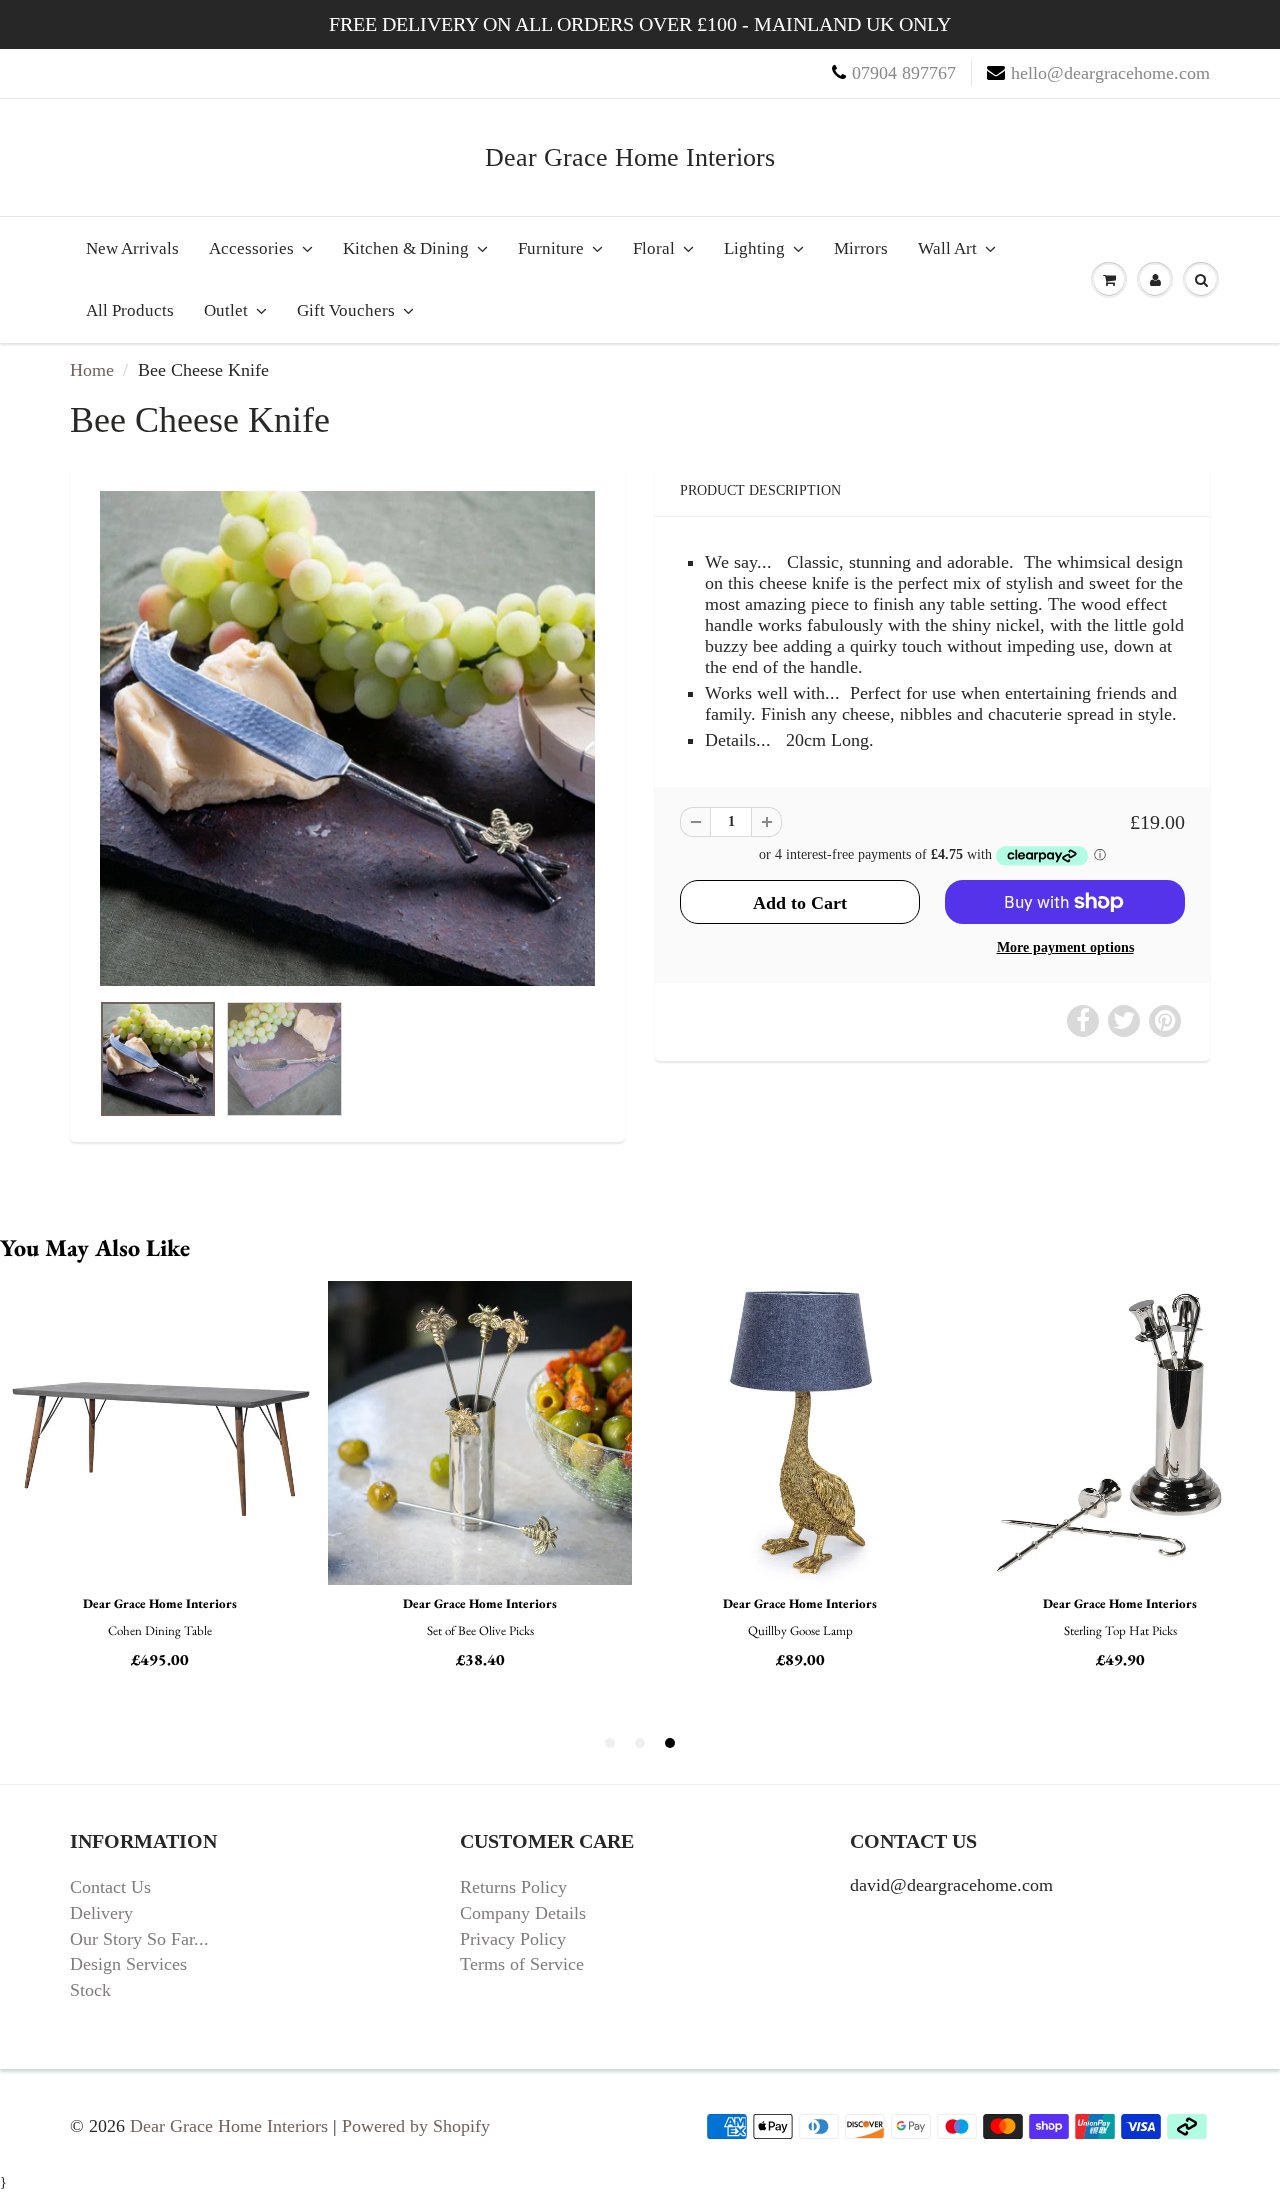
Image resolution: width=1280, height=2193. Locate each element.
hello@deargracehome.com (1110, 73)
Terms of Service (522, 1964)
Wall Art (947, 248)
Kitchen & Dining (406, 248)
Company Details (523, 1913)
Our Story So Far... (139, 1939)
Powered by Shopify (416, 2126)
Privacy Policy (513, 1939)
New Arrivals (132, 248)
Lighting (754, 248)
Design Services (128, 1964)
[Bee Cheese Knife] (347, 738)
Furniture (551, 248)
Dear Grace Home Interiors (630, 157)
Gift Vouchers (346, 310)
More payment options (1065, 947)
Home (92, 370)
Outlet (226, 310)
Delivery (101, 1913)
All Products (130, 310)
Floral (654, 248)
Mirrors (861, 248)
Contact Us (110, 1887)
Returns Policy (513, 1887)
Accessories (251, 248)
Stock (90, 1990)
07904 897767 (904, 73)
